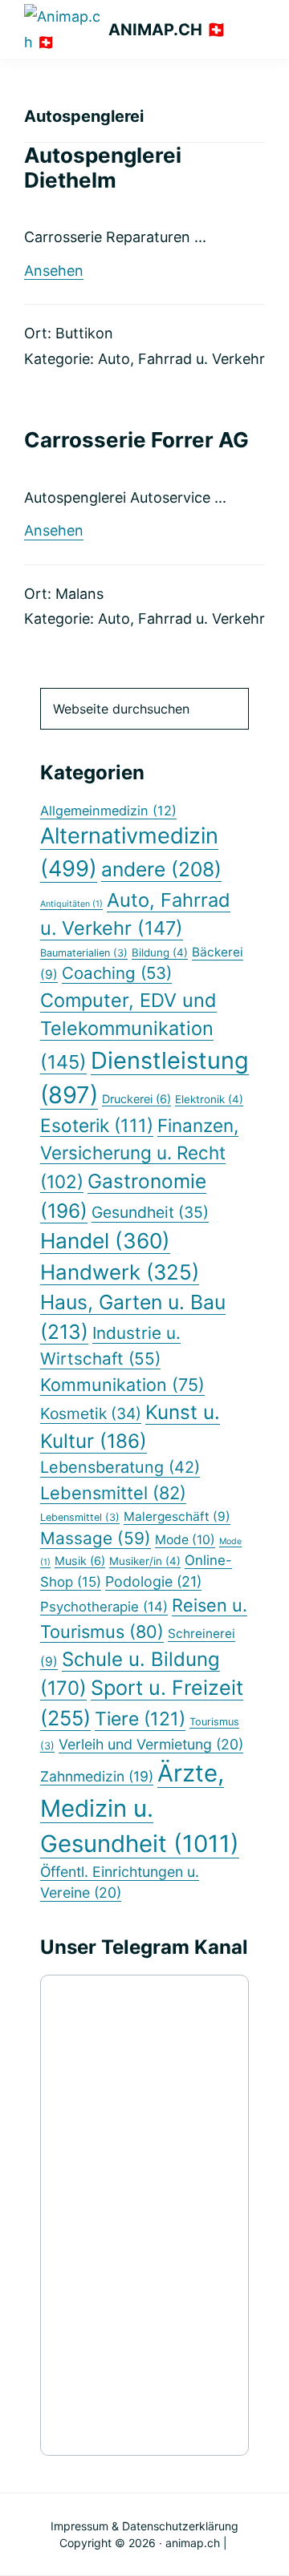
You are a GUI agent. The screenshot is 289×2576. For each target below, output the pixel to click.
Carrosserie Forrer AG (136, 440)
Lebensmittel (113, 1493)
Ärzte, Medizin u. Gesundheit (140, 1808)
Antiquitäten (71, 904)
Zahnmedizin (97, 1776)
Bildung (160, 952)
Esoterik (97, 1125)
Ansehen (54, 271)
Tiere (140, 1719)
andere (161, 869)
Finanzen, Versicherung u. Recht (139, 1153)
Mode (185, 1540)
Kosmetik (91, 1413)
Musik (80, 1561)
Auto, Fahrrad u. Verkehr (181, 359)
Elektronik (209, 1099)
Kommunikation (122, 1385)
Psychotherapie (104, 1607)
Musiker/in (145, 1561)
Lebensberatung (120, 1467)
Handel (105, 1241)
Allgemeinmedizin (108, 811)
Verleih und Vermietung (151, 1744)
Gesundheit (150, 1212)
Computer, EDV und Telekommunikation (128, 1031)
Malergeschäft (177, 1516)
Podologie (153, 1581)
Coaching (117, 973)
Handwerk (120, 1272)
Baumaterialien (84, 953)
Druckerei (136, 1099)
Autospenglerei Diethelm (103, 168)
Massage (96, 1538)
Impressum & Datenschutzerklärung (144, 2526)
